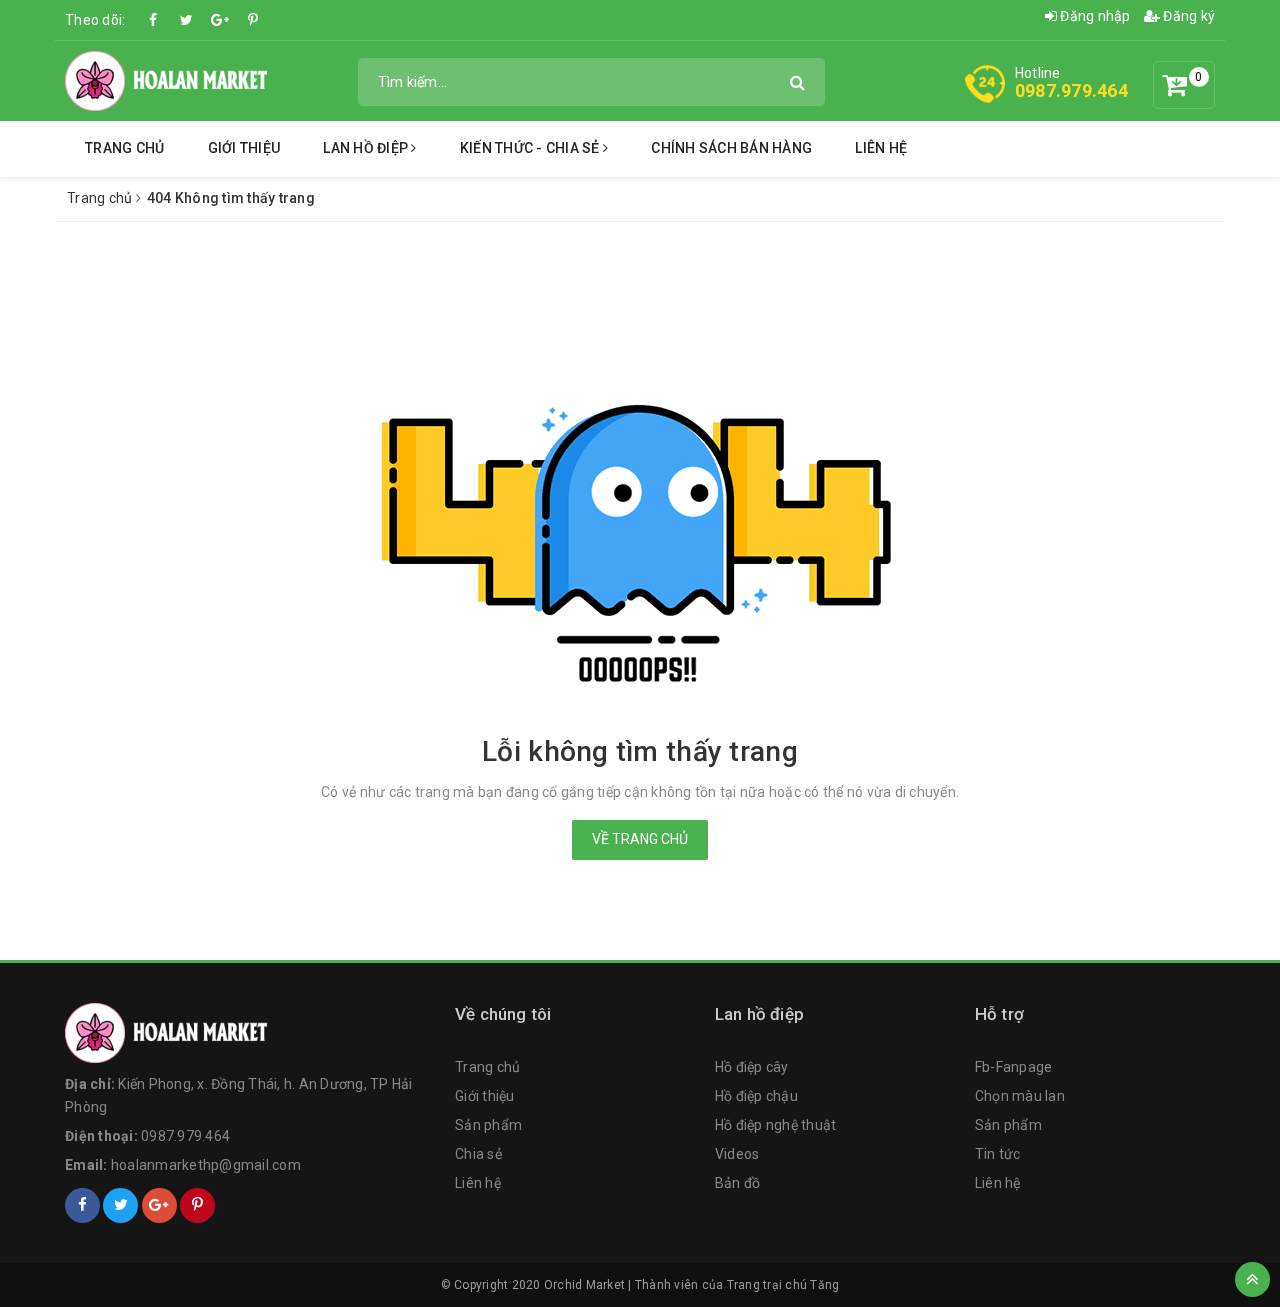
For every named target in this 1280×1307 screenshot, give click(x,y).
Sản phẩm (488, 1125)
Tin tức (998, 1154)
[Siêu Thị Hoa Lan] (168, 80)
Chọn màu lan (1020, 1096)
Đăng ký (1187, 16)
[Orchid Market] (250, 1033)
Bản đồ (738, 1183)
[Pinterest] (253, 20)
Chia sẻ (478, 1154)
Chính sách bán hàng (731, 148)
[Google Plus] (220, 20)
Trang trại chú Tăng (783, 1285)
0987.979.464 (1071, 90)
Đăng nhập (1094, 16)
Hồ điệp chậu (756, 1096)
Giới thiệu (244, 148)
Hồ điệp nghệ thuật (776, 1125)
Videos (737, 1154)
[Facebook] (154, 20)
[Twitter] (187, 20)
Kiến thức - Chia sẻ (531, 148)
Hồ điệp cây (752, 1067)
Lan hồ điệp (367, 148)
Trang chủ (124, 148)
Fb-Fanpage (1014, 1067)
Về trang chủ (640, 839)
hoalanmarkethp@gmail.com (206, 1165)
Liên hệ (881, 148)
